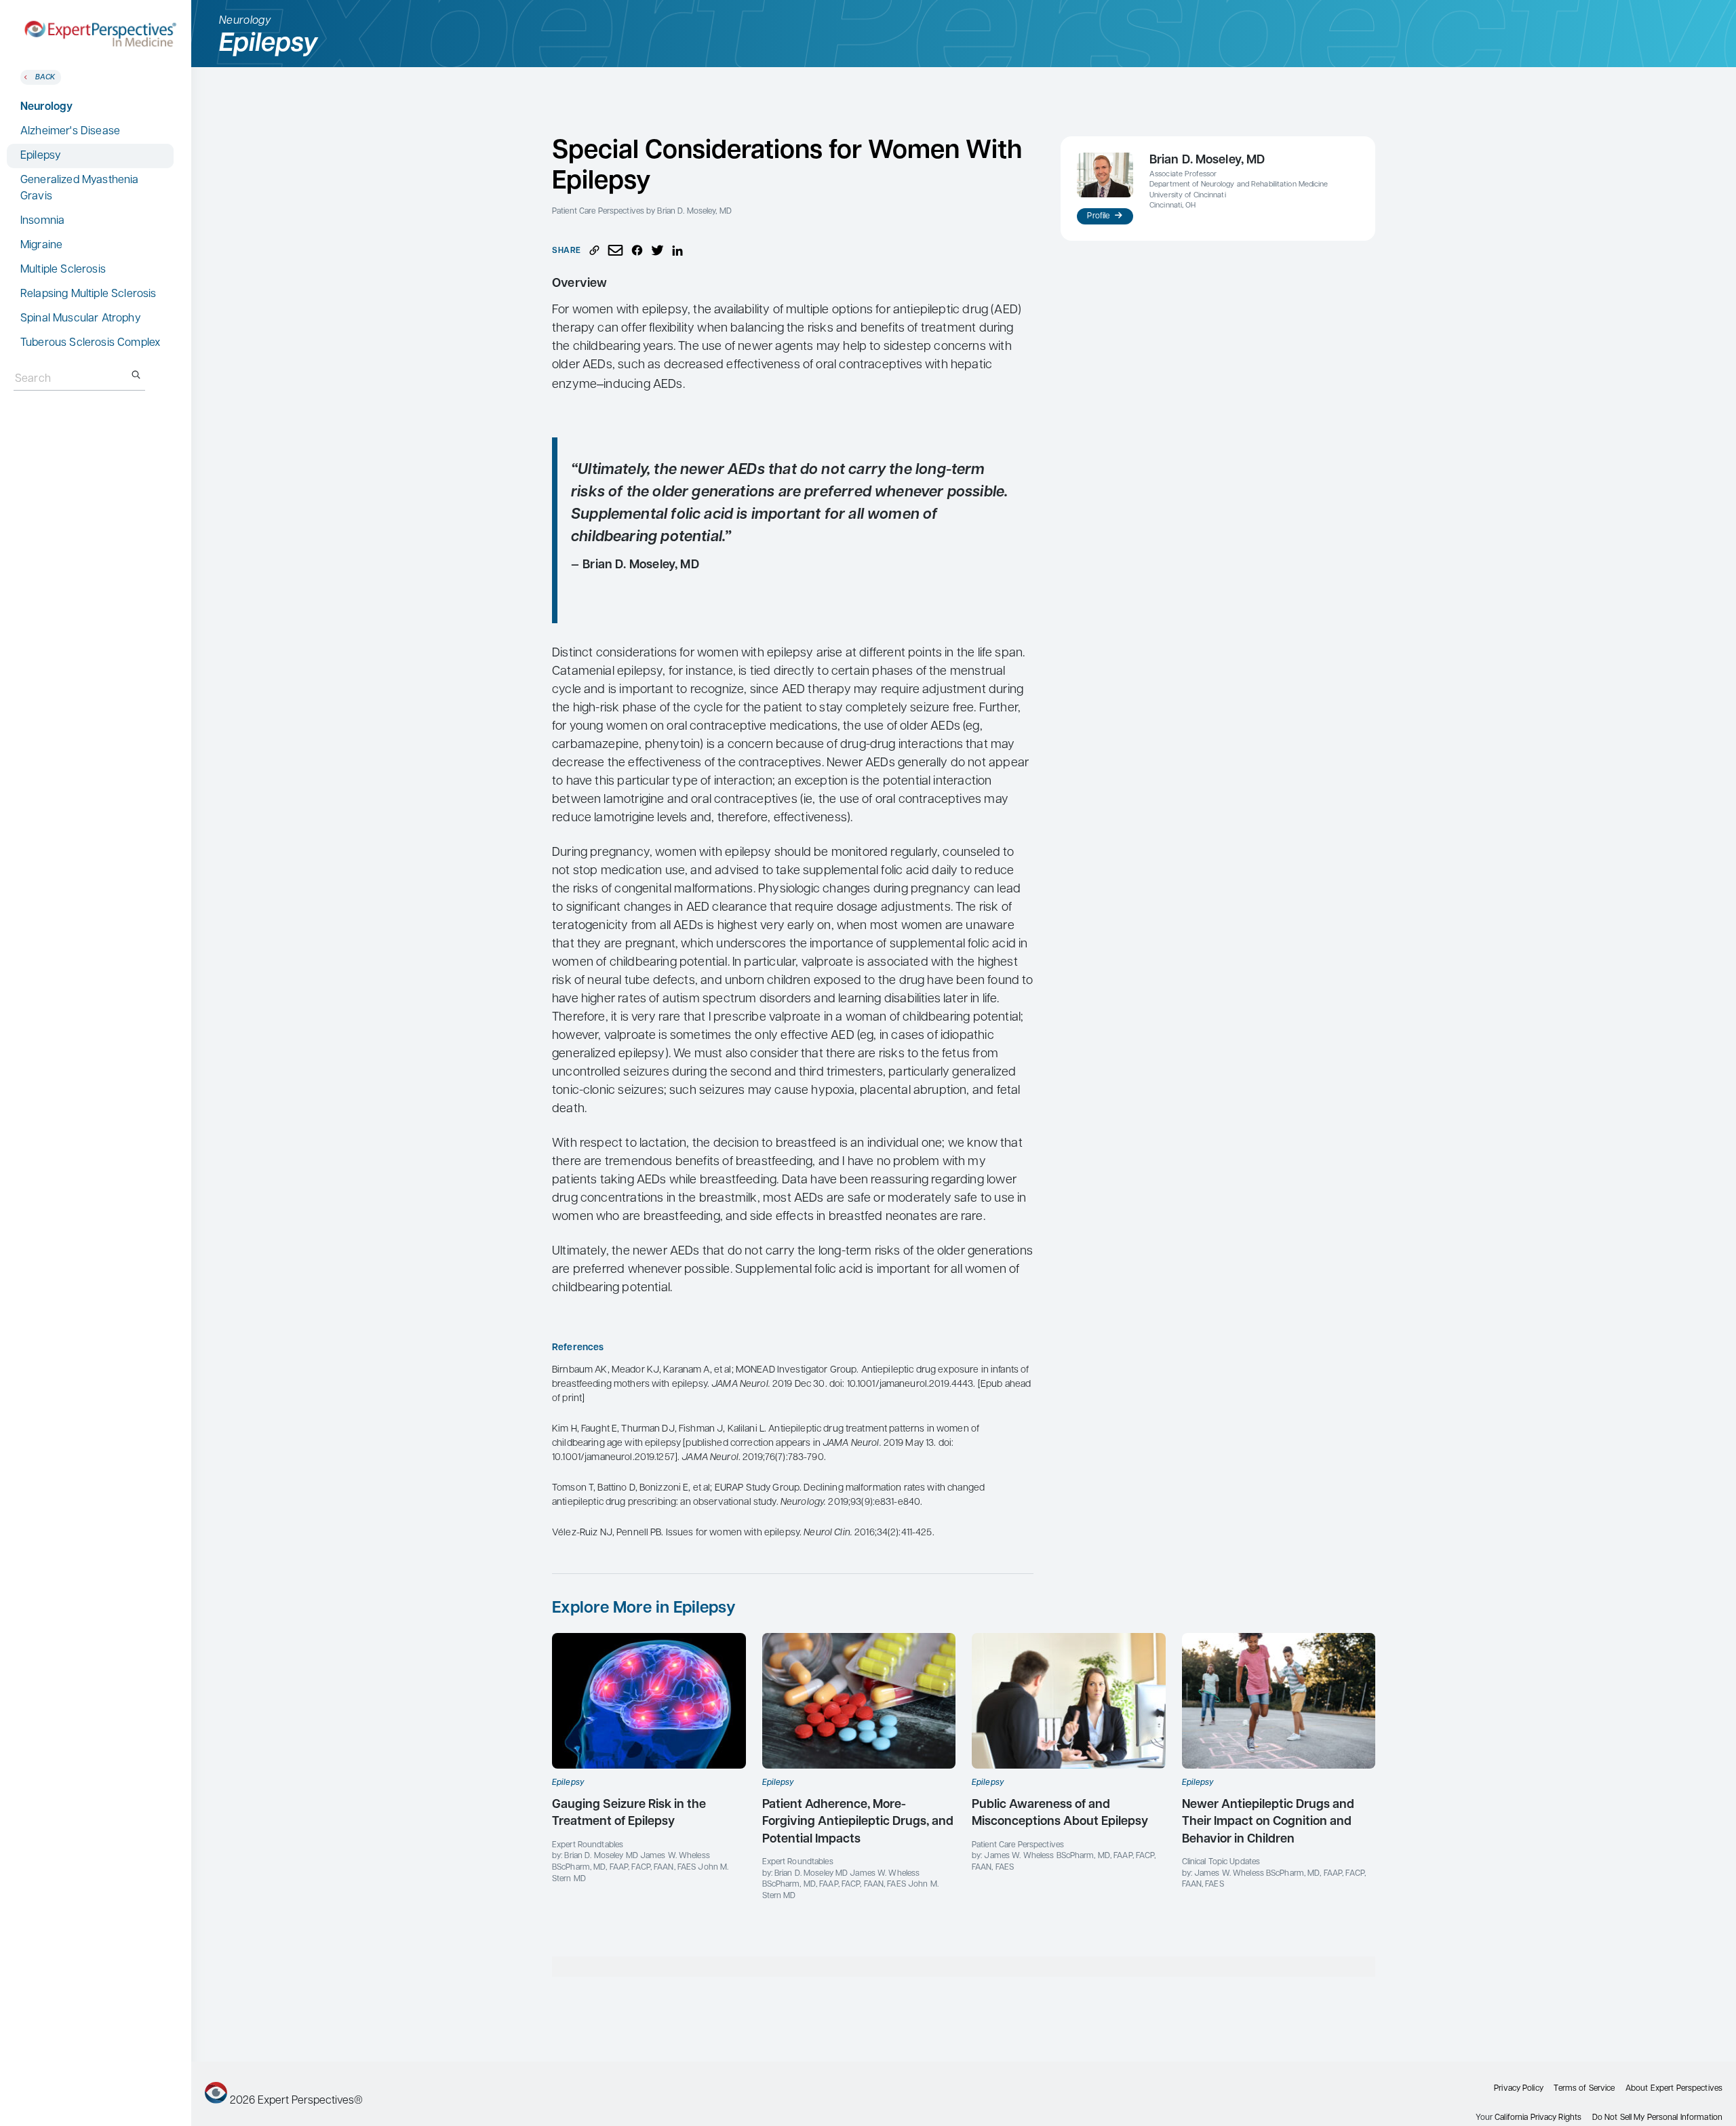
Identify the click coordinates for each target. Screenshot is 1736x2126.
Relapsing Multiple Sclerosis (88, 294)
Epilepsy (41, 156)
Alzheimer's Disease (70, 132)
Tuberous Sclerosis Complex (90, 343)
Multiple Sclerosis (63, 270)
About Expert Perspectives (1674, 2089)
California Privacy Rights (1538, 2118)
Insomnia (42, 221)
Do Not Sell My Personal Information (1657, 2118)
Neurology (46, 107)
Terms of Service (1584, 2089)
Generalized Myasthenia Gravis (80, 189)
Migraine (41, 245)
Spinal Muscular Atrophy (81, 319)
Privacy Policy (1519, 2089)
